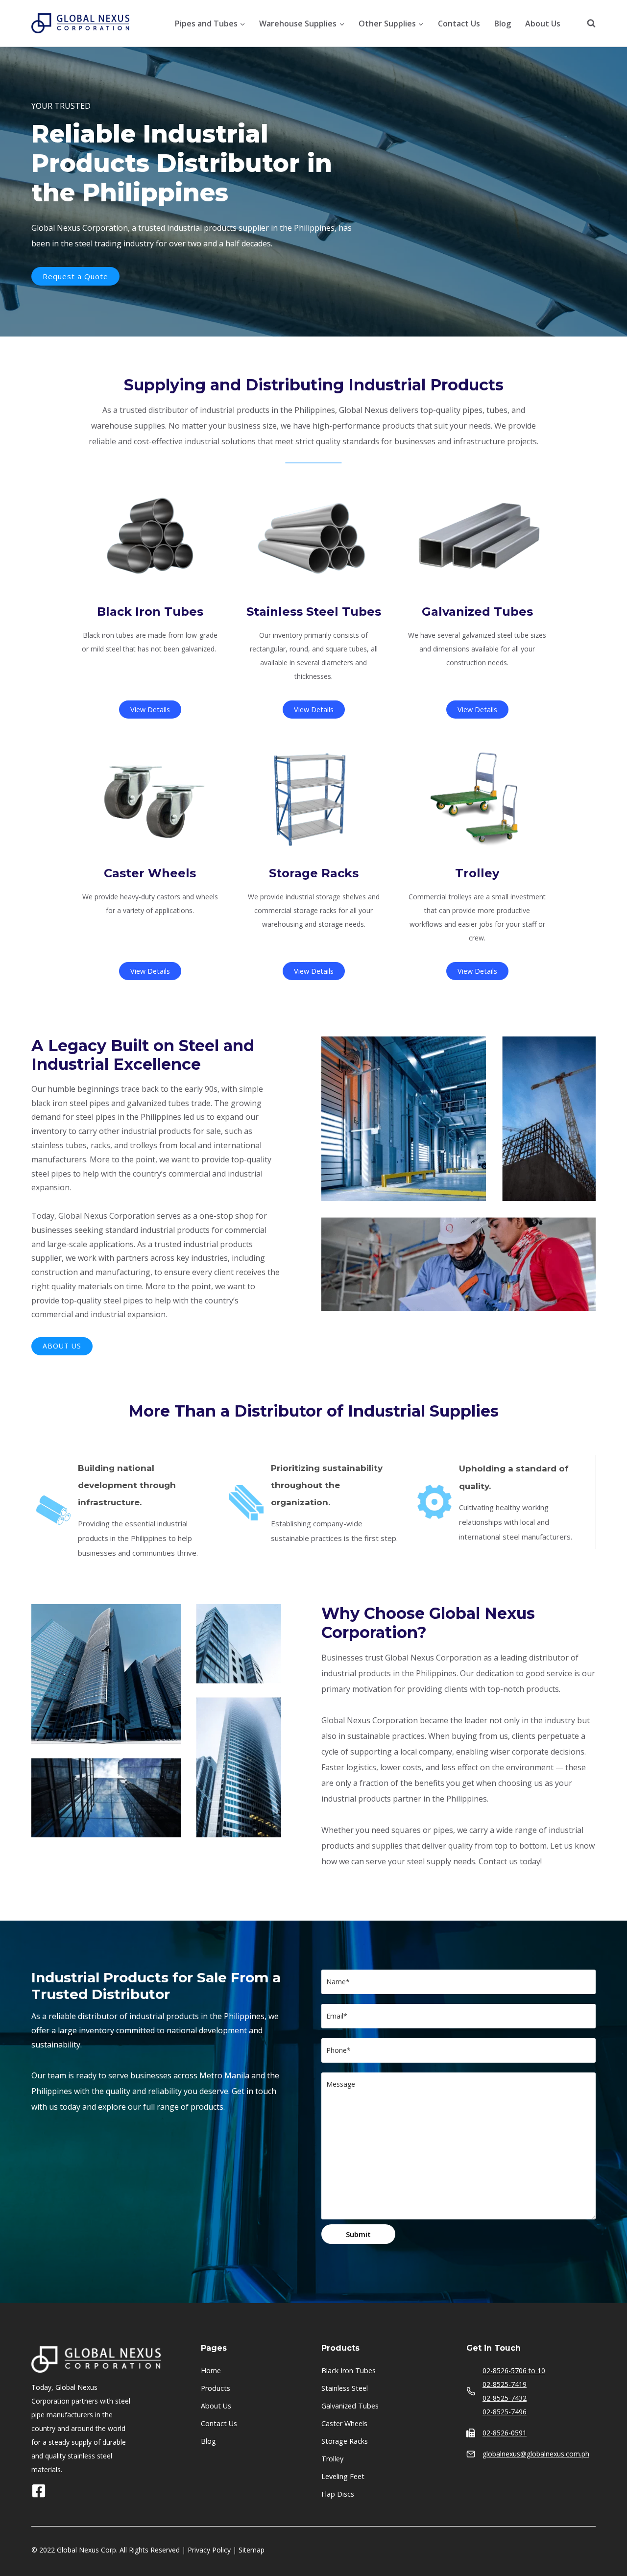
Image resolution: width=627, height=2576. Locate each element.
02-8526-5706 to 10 (514, 2371)
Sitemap (252, 2550)
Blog (503, 24)
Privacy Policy (209, 2550)
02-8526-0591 (505, 2433)
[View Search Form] (586, 24)
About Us (543, 24)
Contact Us (459, 24)
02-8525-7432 (505, 2398)
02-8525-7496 (505, 2412)
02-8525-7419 (505, 2384)
